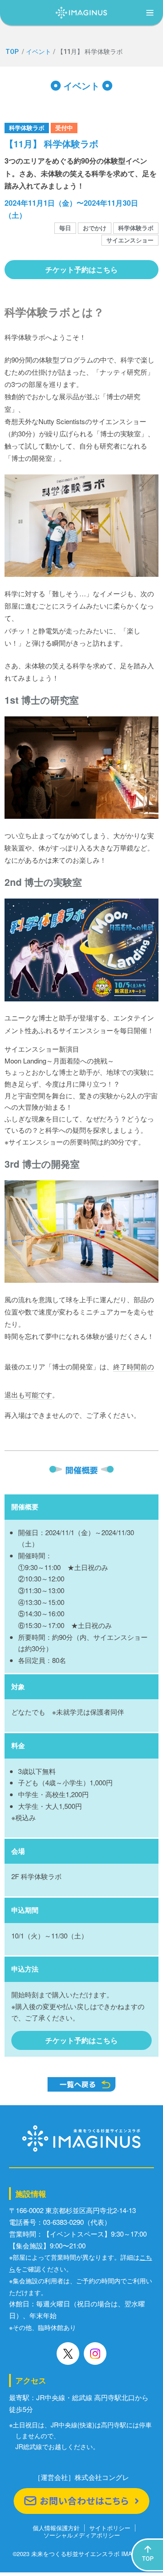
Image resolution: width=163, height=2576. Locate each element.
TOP (12, 52)
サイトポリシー (110, 2528)
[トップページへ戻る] (81, 10)
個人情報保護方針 (56, 2528)
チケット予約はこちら (81, 269)
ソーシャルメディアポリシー (82, 2535)
